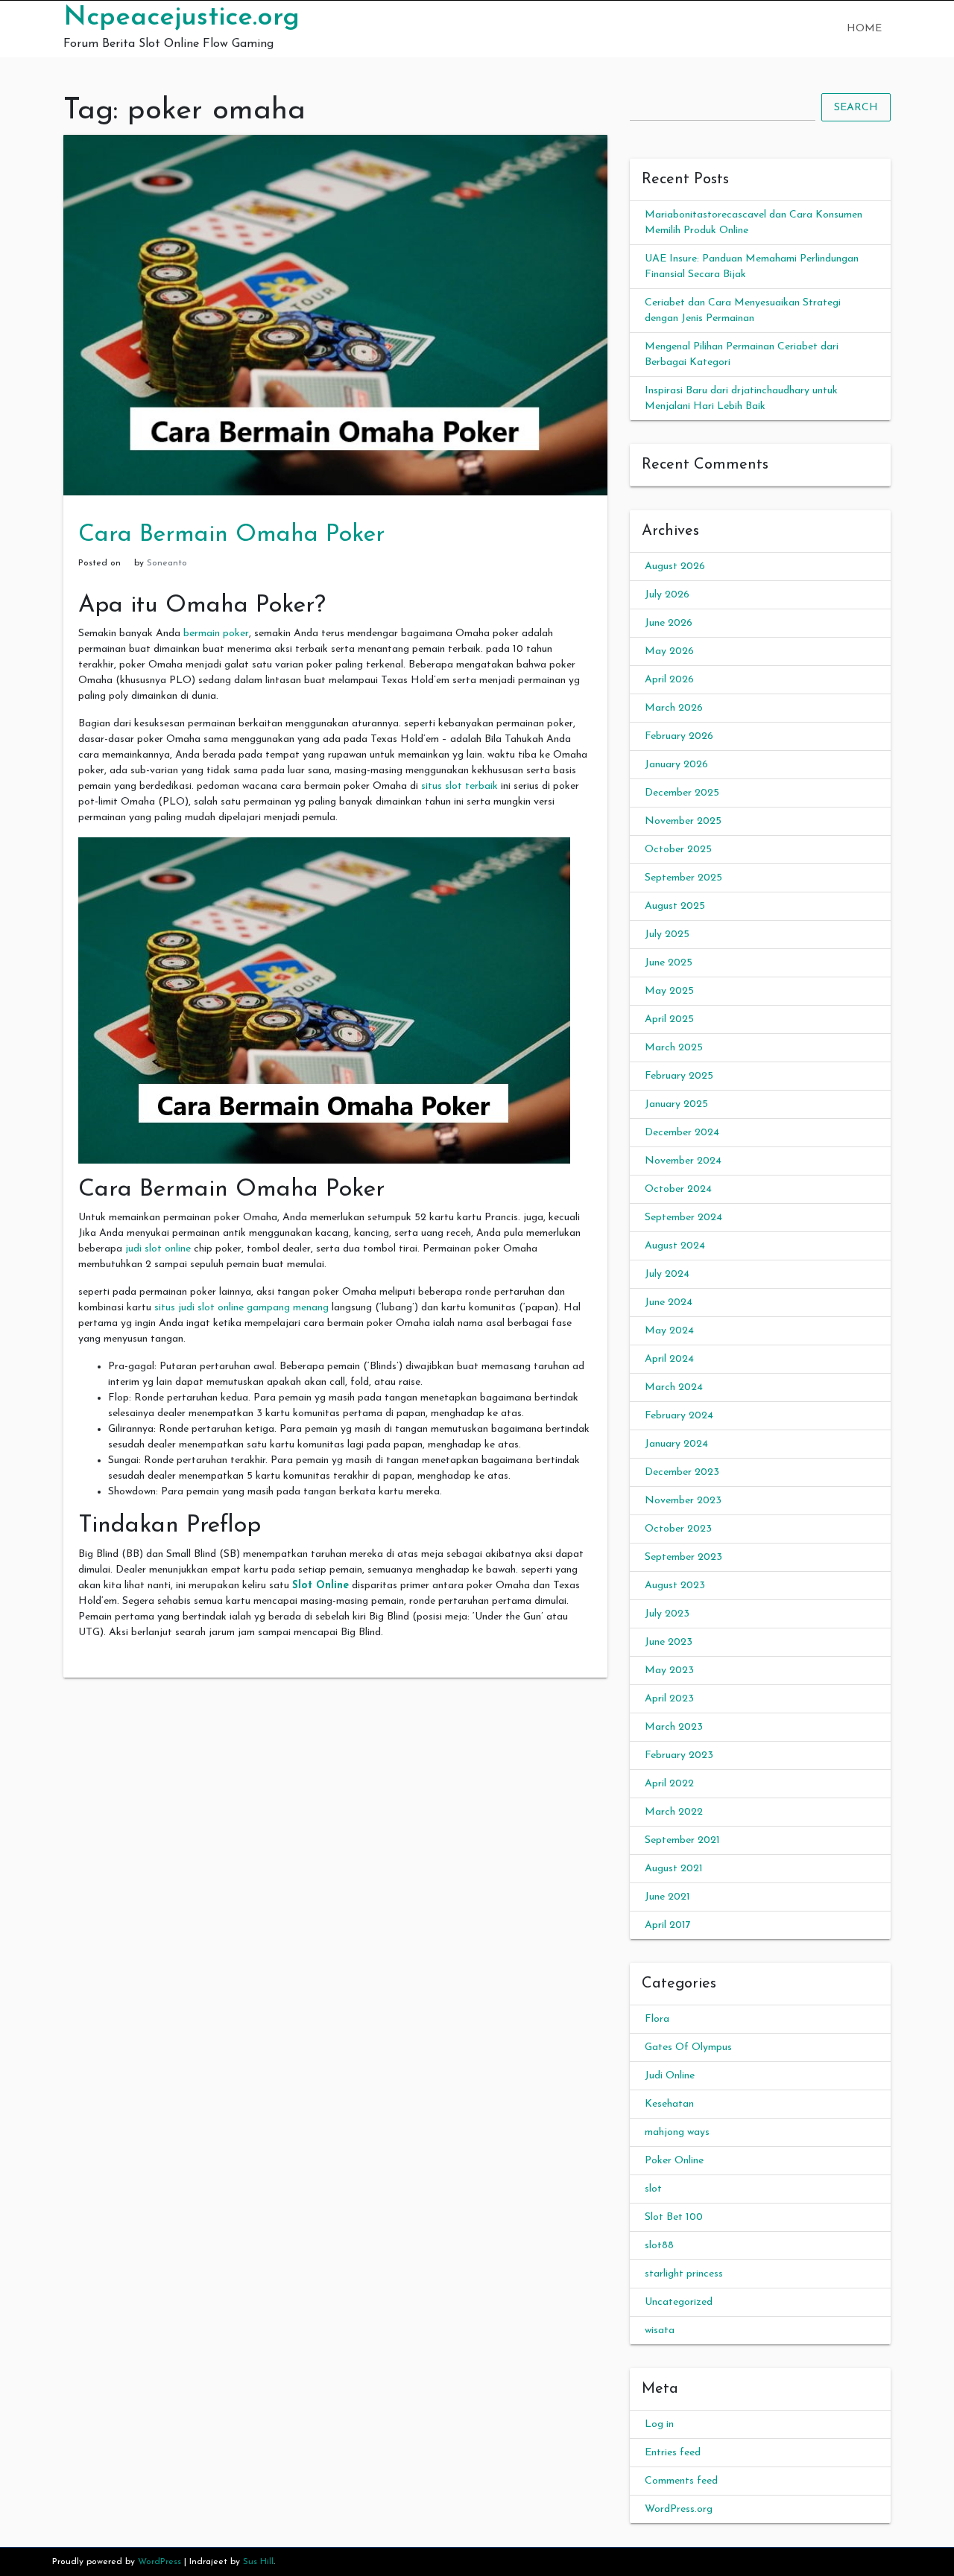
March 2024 (674, 1387)
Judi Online (670, 2076)
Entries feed (673, 2453)
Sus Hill (258, 2562)
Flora (657, 2019)
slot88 (659, 2246)
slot (653, 2189)
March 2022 (674, 1812)
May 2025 (669, 991)
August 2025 (675, 906)
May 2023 (669, 1671)
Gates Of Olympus (688, 2047)
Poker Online (674, 2161)
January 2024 (676, 1444)
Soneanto (167, 563)
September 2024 (683, 1218)
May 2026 (669, 651)
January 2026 (676, 765)
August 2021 (674, 1869)
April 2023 (669, 1699)
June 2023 (669, 1642)
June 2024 (669, 1303)
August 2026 (675, 567)
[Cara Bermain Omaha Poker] (335, 315)
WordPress (159, 2562)
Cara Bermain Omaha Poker (231, 535)
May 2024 (669, 1331)
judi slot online (158, 1249)
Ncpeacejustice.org (181, 18)
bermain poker (216, 634)
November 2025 (683, 821)
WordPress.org (679, 2509)
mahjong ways (677, 2132)
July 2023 (667, 1614)
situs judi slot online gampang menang (241, 1308)
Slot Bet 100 (674, 2217)
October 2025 (678, 850)
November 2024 (683, 1161)
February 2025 (679, 1076)
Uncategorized (679, 2302)
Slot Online (320, 1586)
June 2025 (669, 963)
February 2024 (679, 1416)
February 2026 (679, 736)
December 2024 (682, 1133)
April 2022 (669, 1784)
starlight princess (684, 2274)
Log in (659, 2424)
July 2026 (667, 595)
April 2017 (668, 1925)
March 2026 (674, 708)
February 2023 (679, 1755)
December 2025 (682, 793)
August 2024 (675, 1246)
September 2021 (682, 1840)
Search (856, 108)
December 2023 (682, 1472)
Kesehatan (669, 2104)
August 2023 (675, 1586)
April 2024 (669, 1359)
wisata (660, 2331)
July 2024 (667, 1274)
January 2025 (676, 1104)
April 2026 (669, 680)
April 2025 (669, 1019)
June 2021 (667, 1897)
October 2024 (678, 1189)
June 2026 (669, 623)
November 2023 (683, 1501)
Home (864, 29)
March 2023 (674, 1727)
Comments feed (681, 2481)
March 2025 (674, 1048)
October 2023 (678, 1529)
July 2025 (667, 935)
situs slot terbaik (459, 786)
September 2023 (683, 1557)
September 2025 (683, 878)
